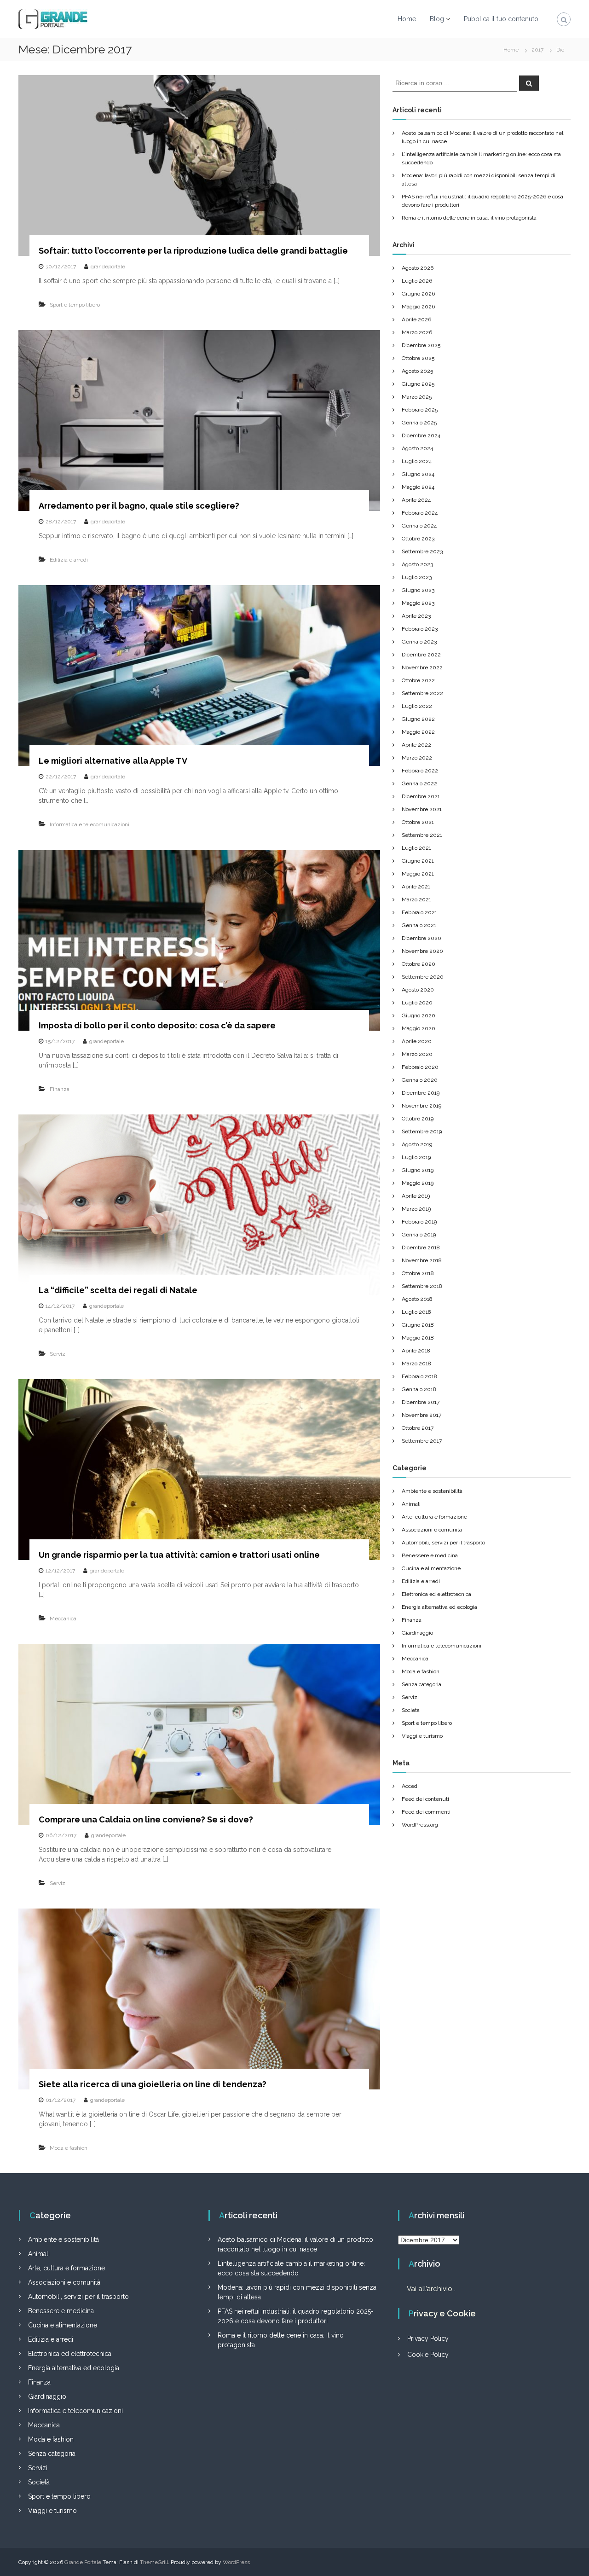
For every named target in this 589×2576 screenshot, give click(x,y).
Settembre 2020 (423, 977)
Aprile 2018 (416, 1351)
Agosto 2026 (418, 268)
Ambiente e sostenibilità (432, 1491)
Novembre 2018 (422, 1260)
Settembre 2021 (422, 835)
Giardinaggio (417, 1633)
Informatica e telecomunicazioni (90, 824)
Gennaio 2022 (419, 783)
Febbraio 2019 (419, 1222)
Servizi (58, 1354)
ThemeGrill (154, 2562)
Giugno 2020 (419, 1015)
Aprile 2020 (417, 1041)
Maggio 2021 (418, 874)
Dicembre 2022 (421, 655)
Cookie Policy (428, 2355)
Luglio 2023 (417, 577)
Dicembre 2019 (421, 1093)
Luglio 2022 (417, 706)
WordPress (236, 2562)
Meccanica (63, 1619)
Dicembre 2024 (421, 435)
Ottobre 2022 (418, 680)
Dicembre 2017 (421, 1402)
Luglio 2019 (416, 1157)
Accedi (410, 1786)
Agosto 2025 (417, 371)
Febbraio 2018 (419, 1376)
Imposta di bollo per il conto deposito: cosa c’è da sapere (157, 1025)
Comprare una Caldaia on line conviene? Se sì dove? (146, 1819)
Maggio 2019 (418, 1183)
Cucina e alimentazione (431, 1568)
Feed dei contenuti (425, 1799)
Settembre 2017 (422, 1441)
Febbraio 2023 (420, 629)
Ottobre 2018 (418, 1273)
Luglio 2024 (417, 461)
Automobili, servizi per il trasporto (443, 1543)
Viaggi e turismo (422, 1736)
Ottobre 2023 (418, 539)
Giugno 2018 (418, 1325)
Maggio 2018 (418, 1338)
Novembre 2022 (422, 667)
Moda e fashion (69, 2148)
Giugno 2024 (418, 474)
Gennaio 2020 (420, 1080)
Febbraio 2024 (420, 513)
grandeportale (108, 267)
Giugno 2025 (418, 384)
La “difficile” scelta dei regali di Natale (118, 1290)
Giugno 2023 (418, 590)
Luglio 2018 (416, 1312)
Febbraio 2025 (420, 410)
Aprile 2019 (416, 1196)
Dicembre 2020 (422, 938)
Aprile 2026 (416, 319)
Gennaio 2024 (419, 526)
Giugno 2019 (418, 1170)
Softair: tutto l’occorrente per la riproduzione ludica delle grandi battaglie (193, 251)
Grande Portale (83, 2562)
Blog (437, 19)
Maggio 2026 (418, 307)
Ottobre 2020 (419, 964)
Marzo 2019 (416, 1209)
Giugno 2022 (418, 719)
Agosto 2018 (417, 1299)
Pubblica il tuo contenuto (501, 19)
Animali (411, 1504)
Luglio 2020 (417, 1003)
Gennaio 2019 (419, 1235)
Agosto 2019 (417, 1144)
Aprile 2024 (416, 500)
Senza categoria (422, 1684)
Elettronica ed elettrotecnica (436, 1594)
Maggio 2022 (418, 732)
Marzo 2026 (417, 332)
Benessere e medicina (430, 1555)
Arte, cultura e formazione (434, 1517)
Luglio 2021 (416, 848)
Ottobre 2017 (418, 1428)
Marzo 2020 (417, 1054)
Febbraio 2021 (419, 912)
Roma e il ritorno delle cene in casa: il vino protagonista (469, 218)
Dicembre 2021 (421, 796)
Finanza (60, 1089)
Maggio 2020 (419, 1028)
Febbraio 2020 (420, 1067)
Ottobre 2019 (418, 1119)
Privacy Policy (428, 2338)
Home (407, 19)
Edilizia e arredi (69, 560)
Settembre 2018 (422, 1286)
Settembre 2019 (422, 1131)
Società (411, 1710)
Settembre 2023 (422, 551)
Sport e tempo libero (75, 305)
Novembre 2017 (422, 1415)
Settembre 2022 (422, 693)
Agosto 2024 (417, 448)
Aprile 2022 (416, 745)
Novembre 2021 (422, 809)
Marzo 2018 (416, 1363)
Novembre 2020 (422, 951)
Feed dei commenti (426, 1812)
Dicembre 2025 (421, 345)
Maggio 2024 (418, 487)
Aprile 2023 (416, 616)
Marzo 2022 (417, 758)
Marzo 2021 (416, 899)
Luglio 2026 (417, 281)
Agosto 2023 (417, 564)
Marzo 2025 (417, 397)
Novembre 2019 (422, 1106)
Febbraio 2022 (420, 771)
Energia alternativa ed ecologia (439, 1607)
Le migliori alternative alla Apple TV (113, 761)
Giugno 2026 (418, 294)
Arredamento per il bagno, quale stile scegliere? (139, 506)
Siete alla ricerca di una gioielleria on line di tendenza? (153, 2084)
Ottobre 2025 (418, 358)
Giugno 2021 (418, 861)
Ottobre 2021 (418, 822)
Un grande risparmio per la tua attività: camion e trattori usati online (179, 1555)
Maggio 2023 (418, 603)
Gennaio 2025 (419, 423)
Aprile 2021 (416, 887)
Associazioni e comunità (432, 1530)
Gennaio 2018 (419, 1389)
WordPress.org (420, 1825)
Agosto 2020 (418, 990)
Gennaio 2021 (419, 925)
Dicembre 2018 (421, 1247)
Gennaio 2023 (419, 642)
